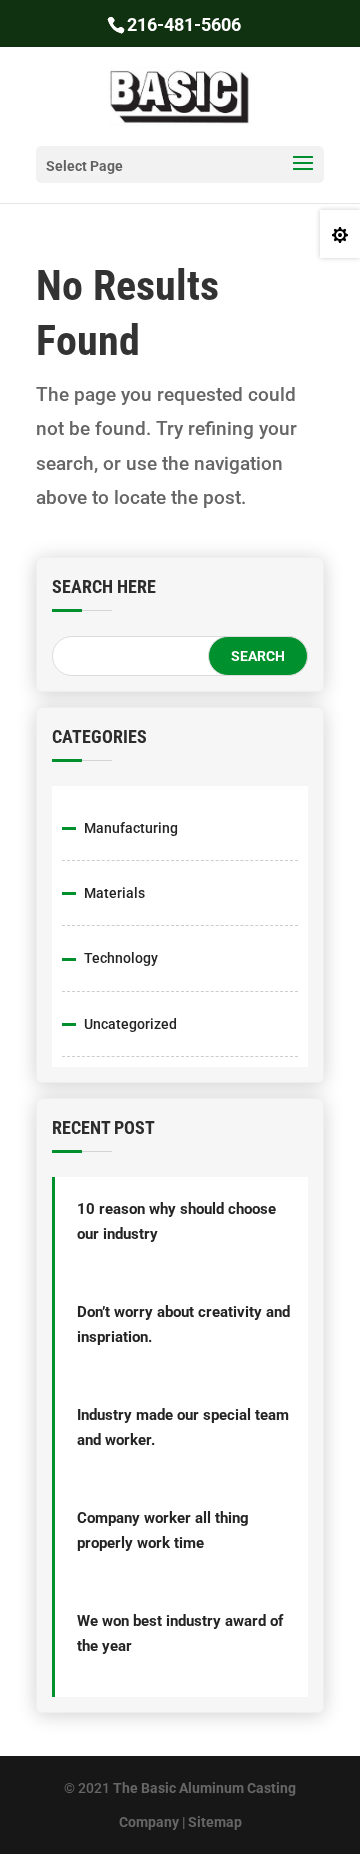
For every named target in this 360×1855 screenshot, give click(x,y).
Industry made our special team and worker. (183, 1427)
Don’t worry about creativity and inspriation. (183, 1324)
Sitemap (215, 1822)
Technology (121, 958)
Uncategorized (130, 1024)
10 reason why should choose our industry (176, 1221)
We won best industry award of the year (180, 1633)
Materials (114, 893)
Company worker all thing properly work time (163, 1530)
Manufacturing (131, 828)
